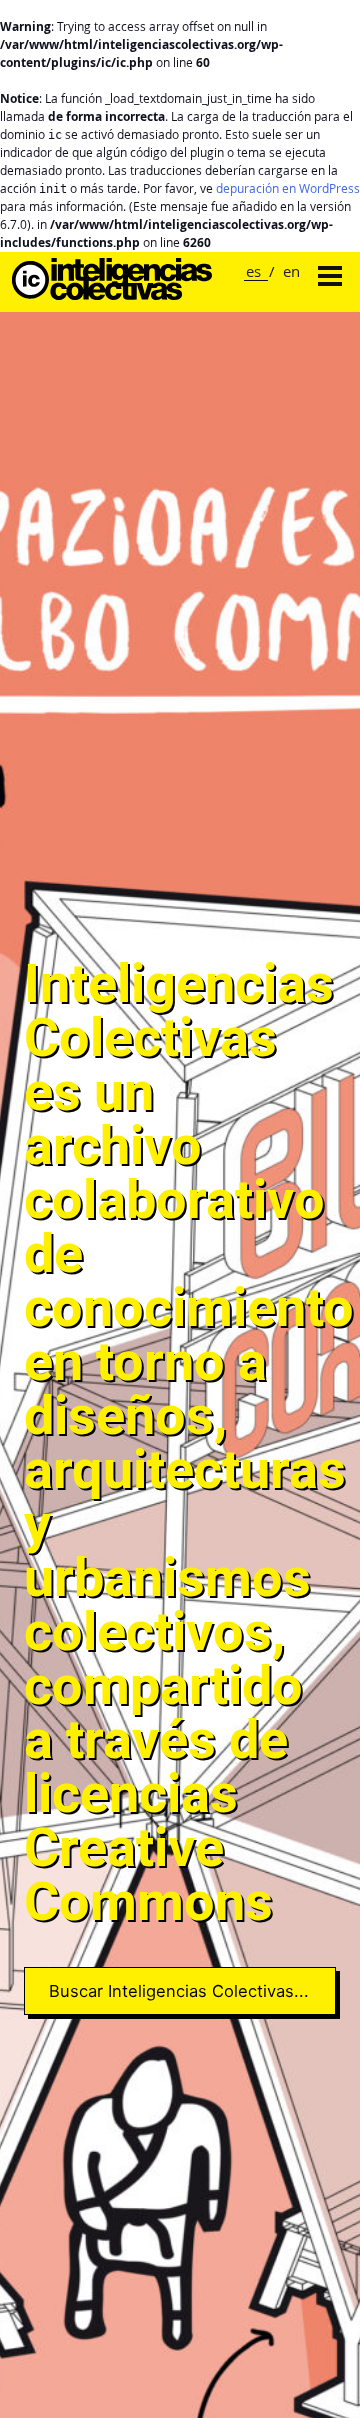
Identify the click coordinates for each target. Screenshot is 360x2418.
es (253, 271)
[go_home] (112, 294)
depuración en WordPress (288, 188)
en (291, 271)
